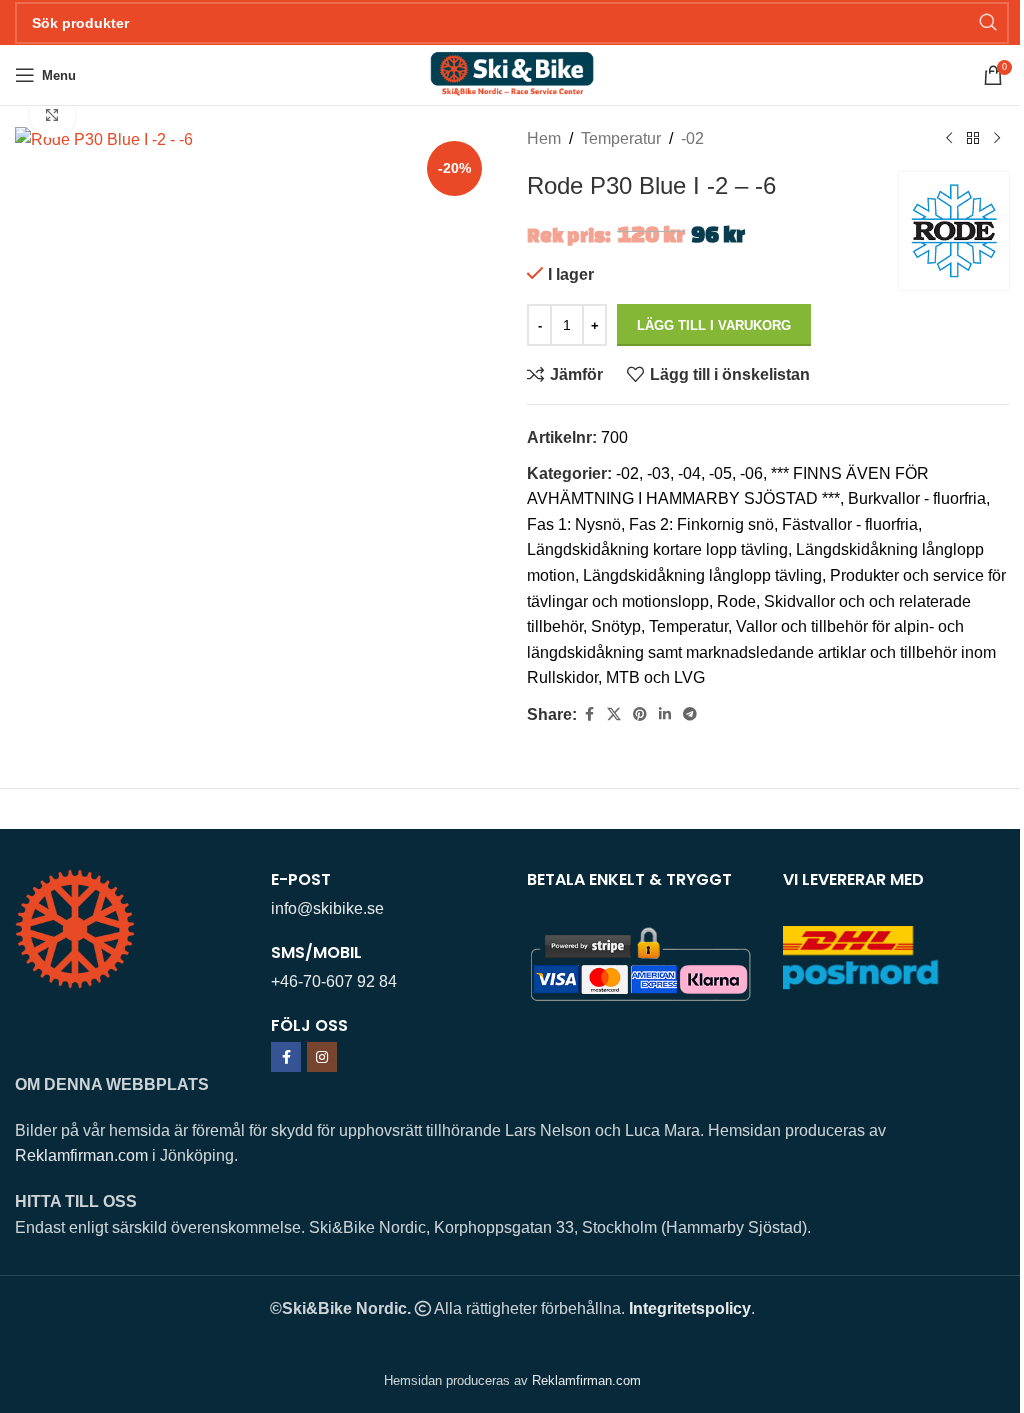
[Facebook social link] (589, 714)
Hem (544, 138)
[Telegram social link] (690, 714)
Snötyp (616, 626)
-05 (720, 473)
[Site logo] (511, 73)
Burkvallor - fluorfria (917, 498)
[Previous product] (949, 139)
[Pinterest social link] (640, 714)
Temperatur (621, 138)
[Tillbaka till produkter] (973, 139)
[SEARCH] (988, 23)
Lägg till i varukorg (714, 325)
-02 (692, 138)
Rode (736, 601)
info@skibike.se (327, 908)
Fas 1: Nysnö (574, 524)
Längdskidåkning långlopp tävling (702, 575)
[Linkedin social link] (665, 714)
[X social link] (614, 714)
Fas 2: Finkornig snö (701, 524)
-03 (658, 473)
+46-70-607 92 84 (334, 981)
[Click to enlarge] (52, 115)
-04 (689, 473)
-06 (751, 473)
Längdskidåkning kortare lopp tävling (657, 549)
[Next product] (997, 139)
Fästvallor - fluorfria (850, 524)
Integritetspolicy (690, 1308)
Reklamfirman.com (81, 1155)
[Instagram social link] (322, 1057)
